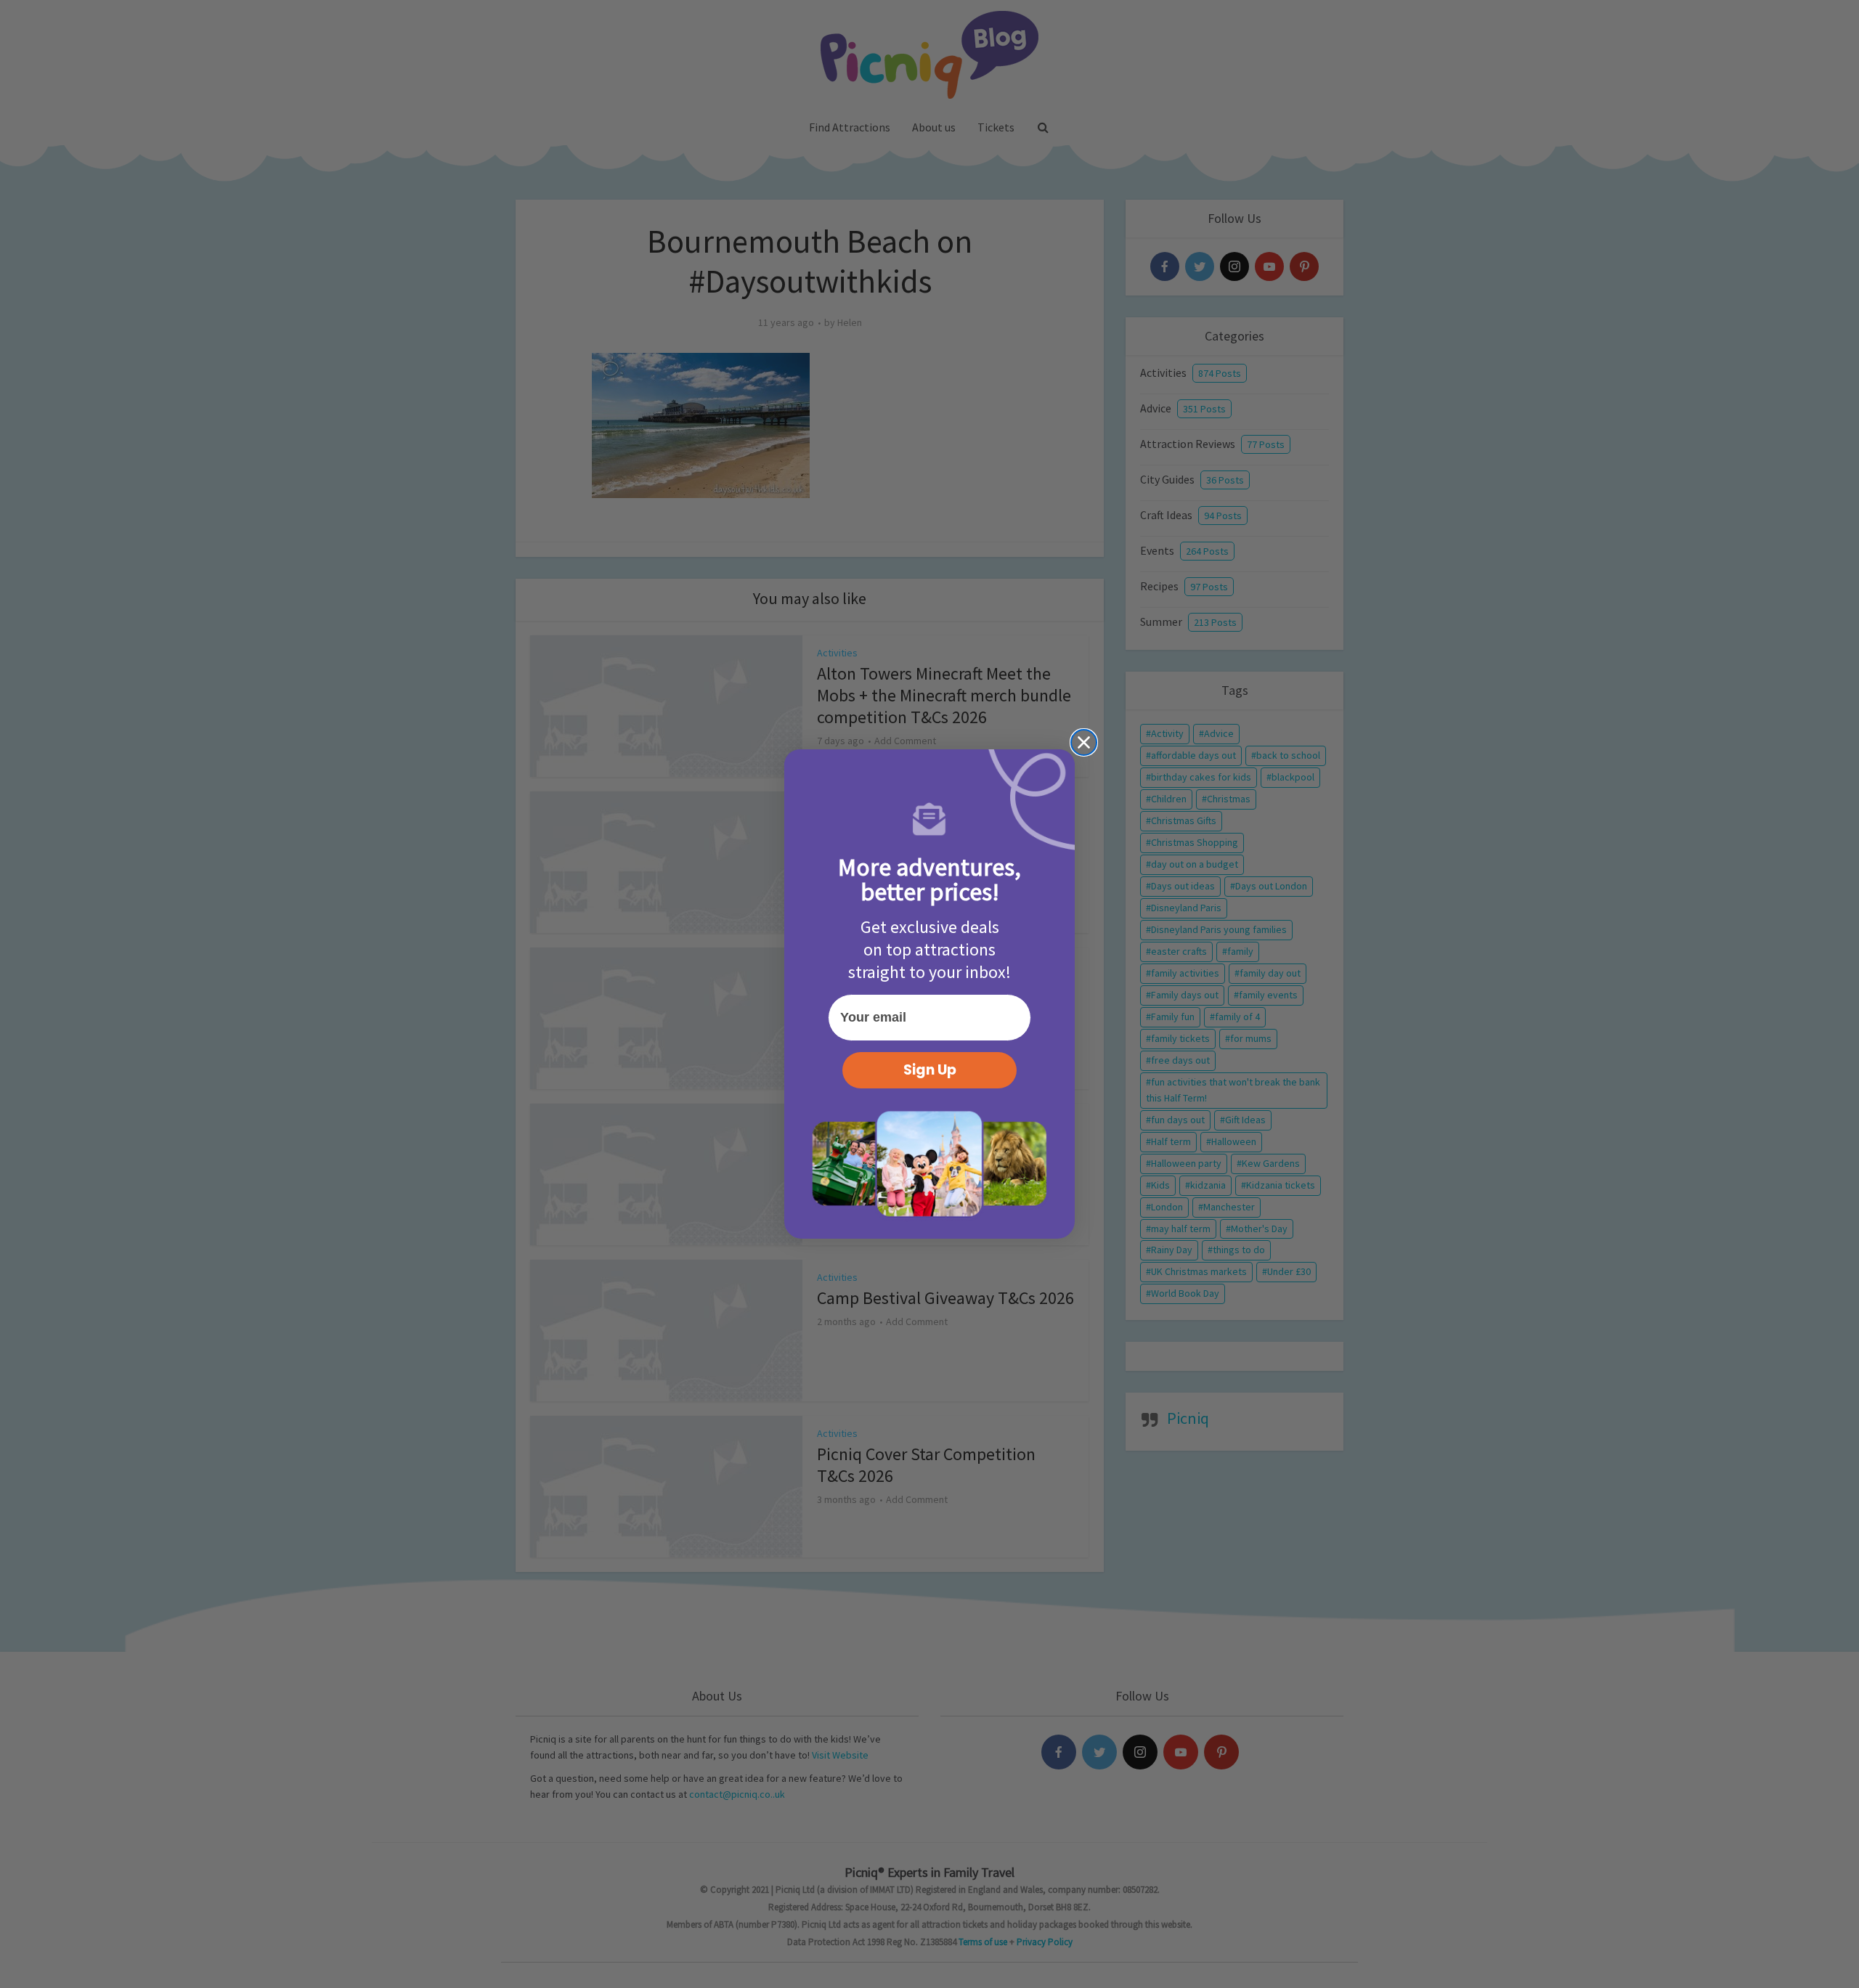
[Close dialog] (1084, 742)
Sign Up (930, 1070)
